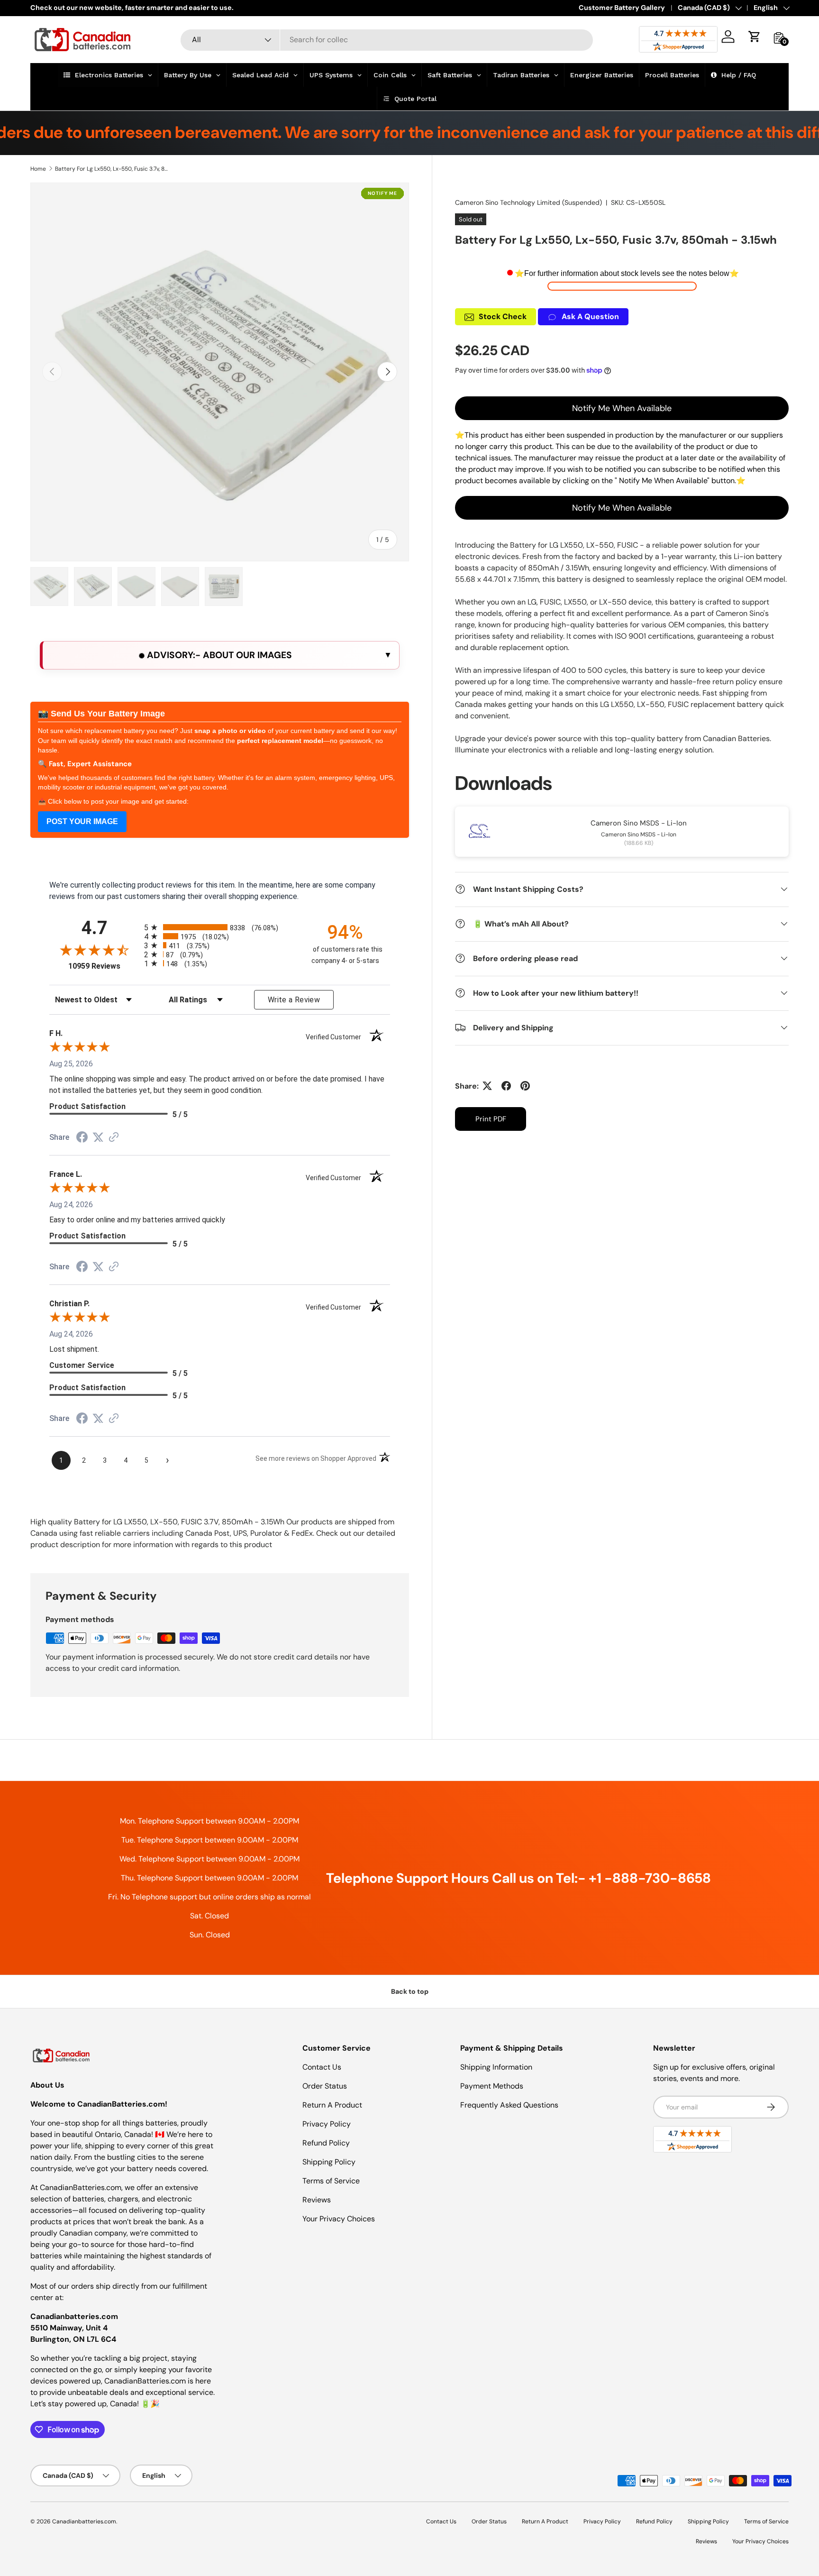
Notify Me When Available (622, 408)
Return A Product (332, 2105)
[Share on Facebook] (506, 1086)
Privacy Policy (327, 2124)
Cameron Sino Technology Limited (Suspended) (528, 202)
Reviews (317, 2200)
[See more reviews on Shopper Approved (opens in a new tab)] (114, 1138)
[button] (755, 37)
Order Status (325, 2086)
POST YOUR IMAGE (82, 821)
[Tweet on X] (487, 1086)
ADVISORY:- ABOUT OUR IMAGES (218, 655)
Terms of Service (331, 2181)
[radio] (220, 927)
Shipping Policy (329, 2162)
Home (38, 169)
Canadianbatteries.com (84, 2521)
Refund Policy (326, 2143)
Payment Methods (492, 2086)
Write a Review (294, 1000)
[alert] (220, 655)
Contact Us (322, 2067)
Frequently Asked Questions (509, 2105)
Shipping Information (496, 2067)
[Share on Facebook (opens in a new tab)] (82, 1138)
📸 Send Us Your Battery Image (101, 714)
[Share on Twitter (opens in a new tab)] (98, 1137)
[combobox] (387, 40)
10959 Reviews (104, 966)
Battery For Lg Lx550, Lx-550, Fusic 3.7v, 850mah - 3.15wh (112, 169)
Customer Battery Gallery (622, 8)
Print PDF (491, 1118)
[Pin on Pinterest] (525, 1086)
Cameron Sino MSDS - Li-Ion (639, 823)
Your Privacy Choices (339, 2219)
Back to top (410, 1991)
